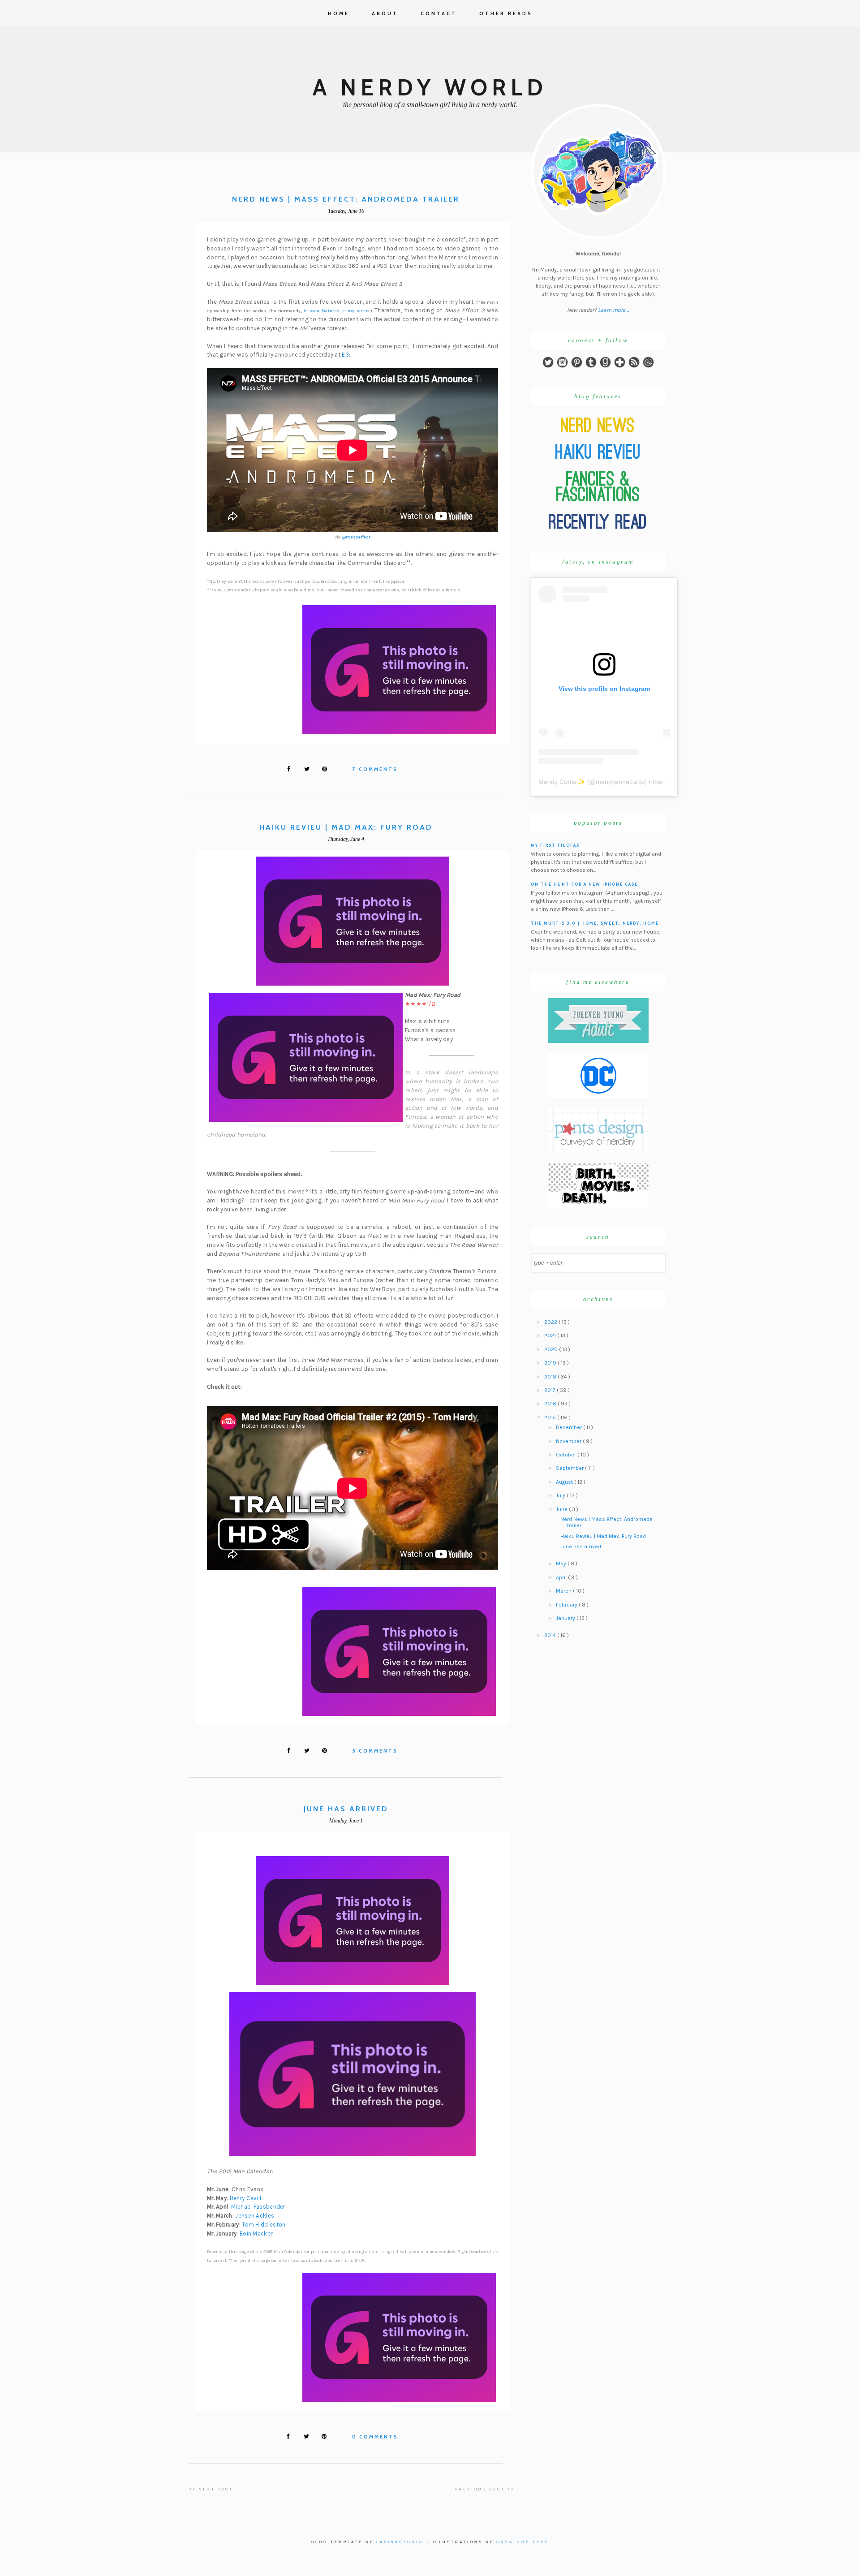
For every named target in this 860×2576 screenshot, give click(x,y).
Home (339, 13)
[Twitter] (548, 366)
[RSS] (634, 366)
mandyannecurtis (620, 782)
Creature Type (522, 2542)
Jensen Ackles (255, 2216)
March (564, 1591)
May (562, 1564)
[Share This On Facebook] (289, 769)
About (385, 13)
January (566, 1618)
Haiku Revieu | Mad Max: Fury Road (346, 827)
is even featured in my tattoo (337, 311)
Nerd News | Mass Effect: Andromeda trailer (346, 199)
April (562, 1577)
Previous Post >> (485, 2489)
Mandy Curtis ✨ (562, 782)
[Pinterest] (577, 366)
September (570, 1468)
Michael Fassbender (258, 2207)
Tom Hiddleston (264, 2225)
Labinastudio (400, 2542)
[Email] (648, 366)
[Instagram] (562, 366)
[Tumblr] (591, 366)
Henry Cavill (246, 2198)
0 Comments (375, 2437)
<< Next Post (211, 2489)
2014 (551, 1635)
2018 (551, 1377)
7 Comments (375, 769)
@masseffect (356, 537)
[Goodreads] (605, 366)
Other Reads (506, 13)
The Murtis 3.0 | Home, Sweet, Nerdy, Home (595, 923)
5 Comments (375, 1751)
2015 (551, 1417)
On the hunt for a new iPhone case (584, 884)
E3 (345, 355)
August (565, 1482)
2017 (550, 1390)
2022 (551, 1322)
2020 (552, 1349)
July (561, 1495)
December (570, 1427)
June (562, 1509)
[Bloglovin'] (620, 366)
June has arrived (346, 1809)
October (567, 1455)
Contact (439, 13)
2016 (551, 1404)
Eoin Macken (257, 2234)
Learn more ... (614, 310)
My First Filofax (555, 845)
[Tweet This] (307, 769)
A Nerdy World (430, 88)
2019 (551, 1363)
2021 (551, 1335)
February (567, 1605)
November (569, 1441)
